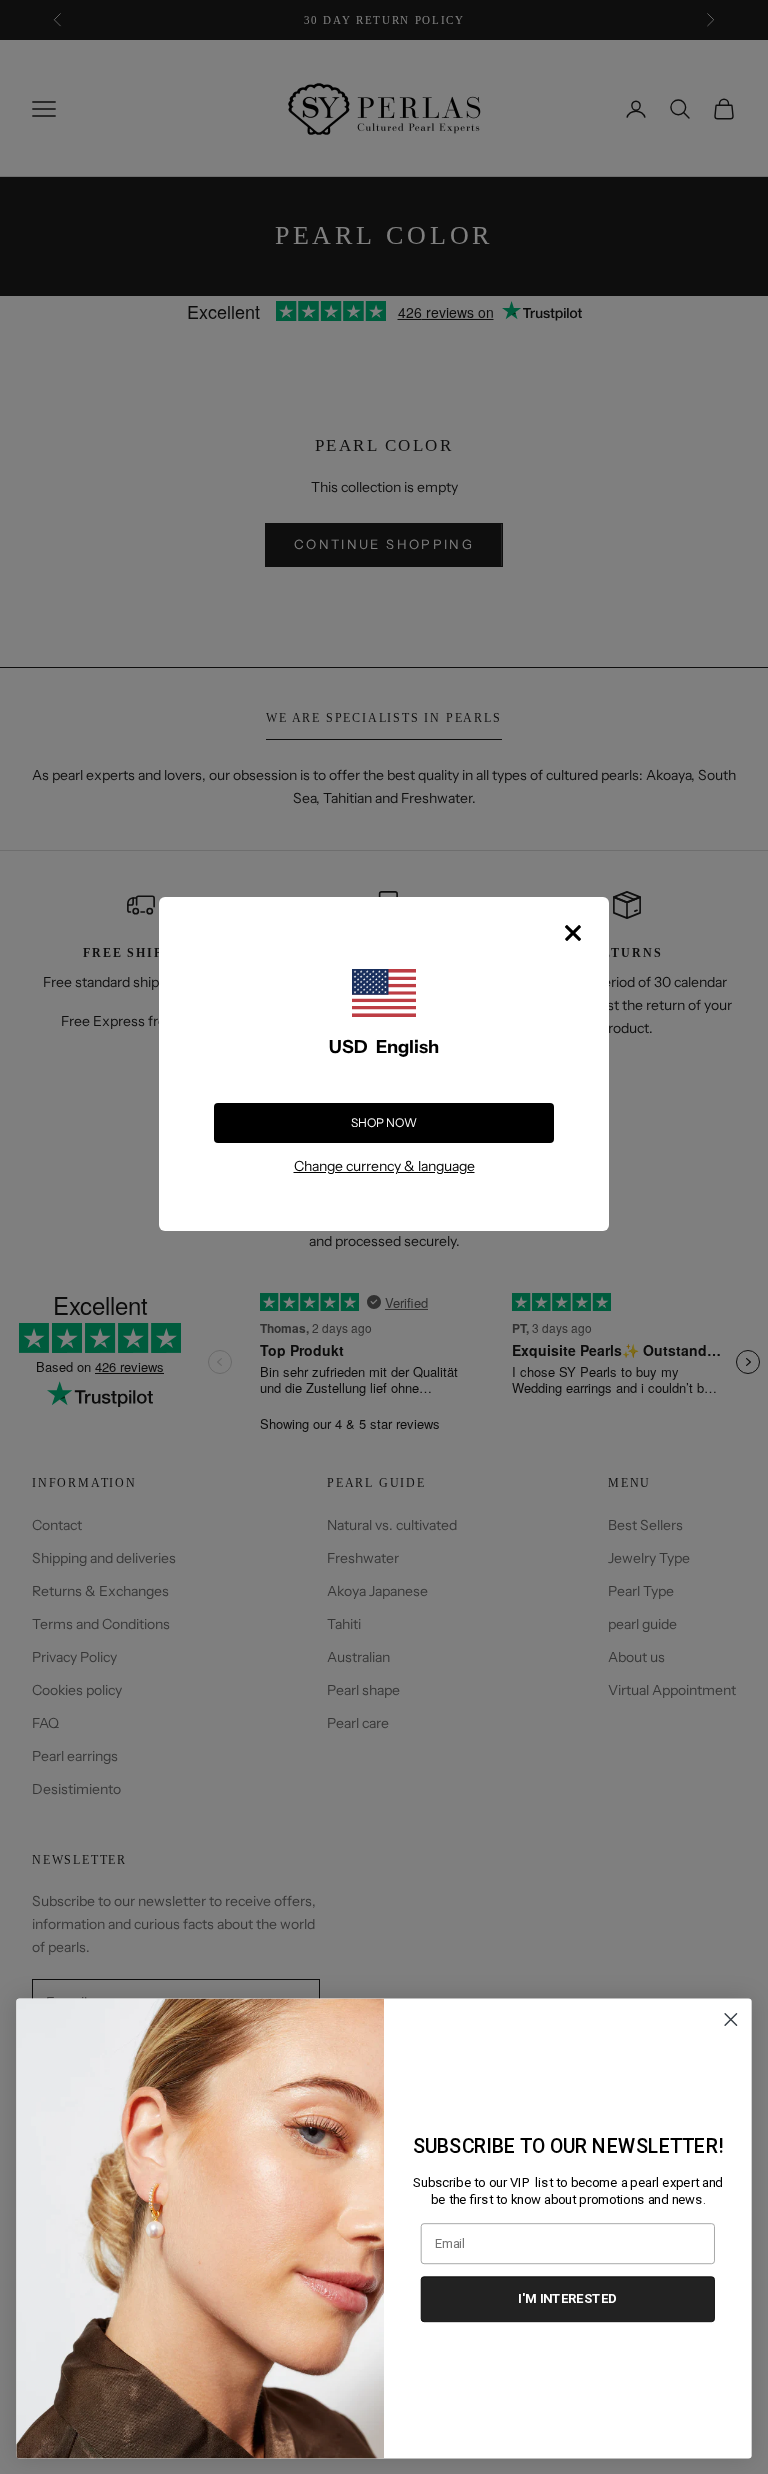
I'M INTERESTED (567, 2298)
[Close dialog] (731, 2019)
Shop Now (384, 1122)
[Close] (573, 933)
